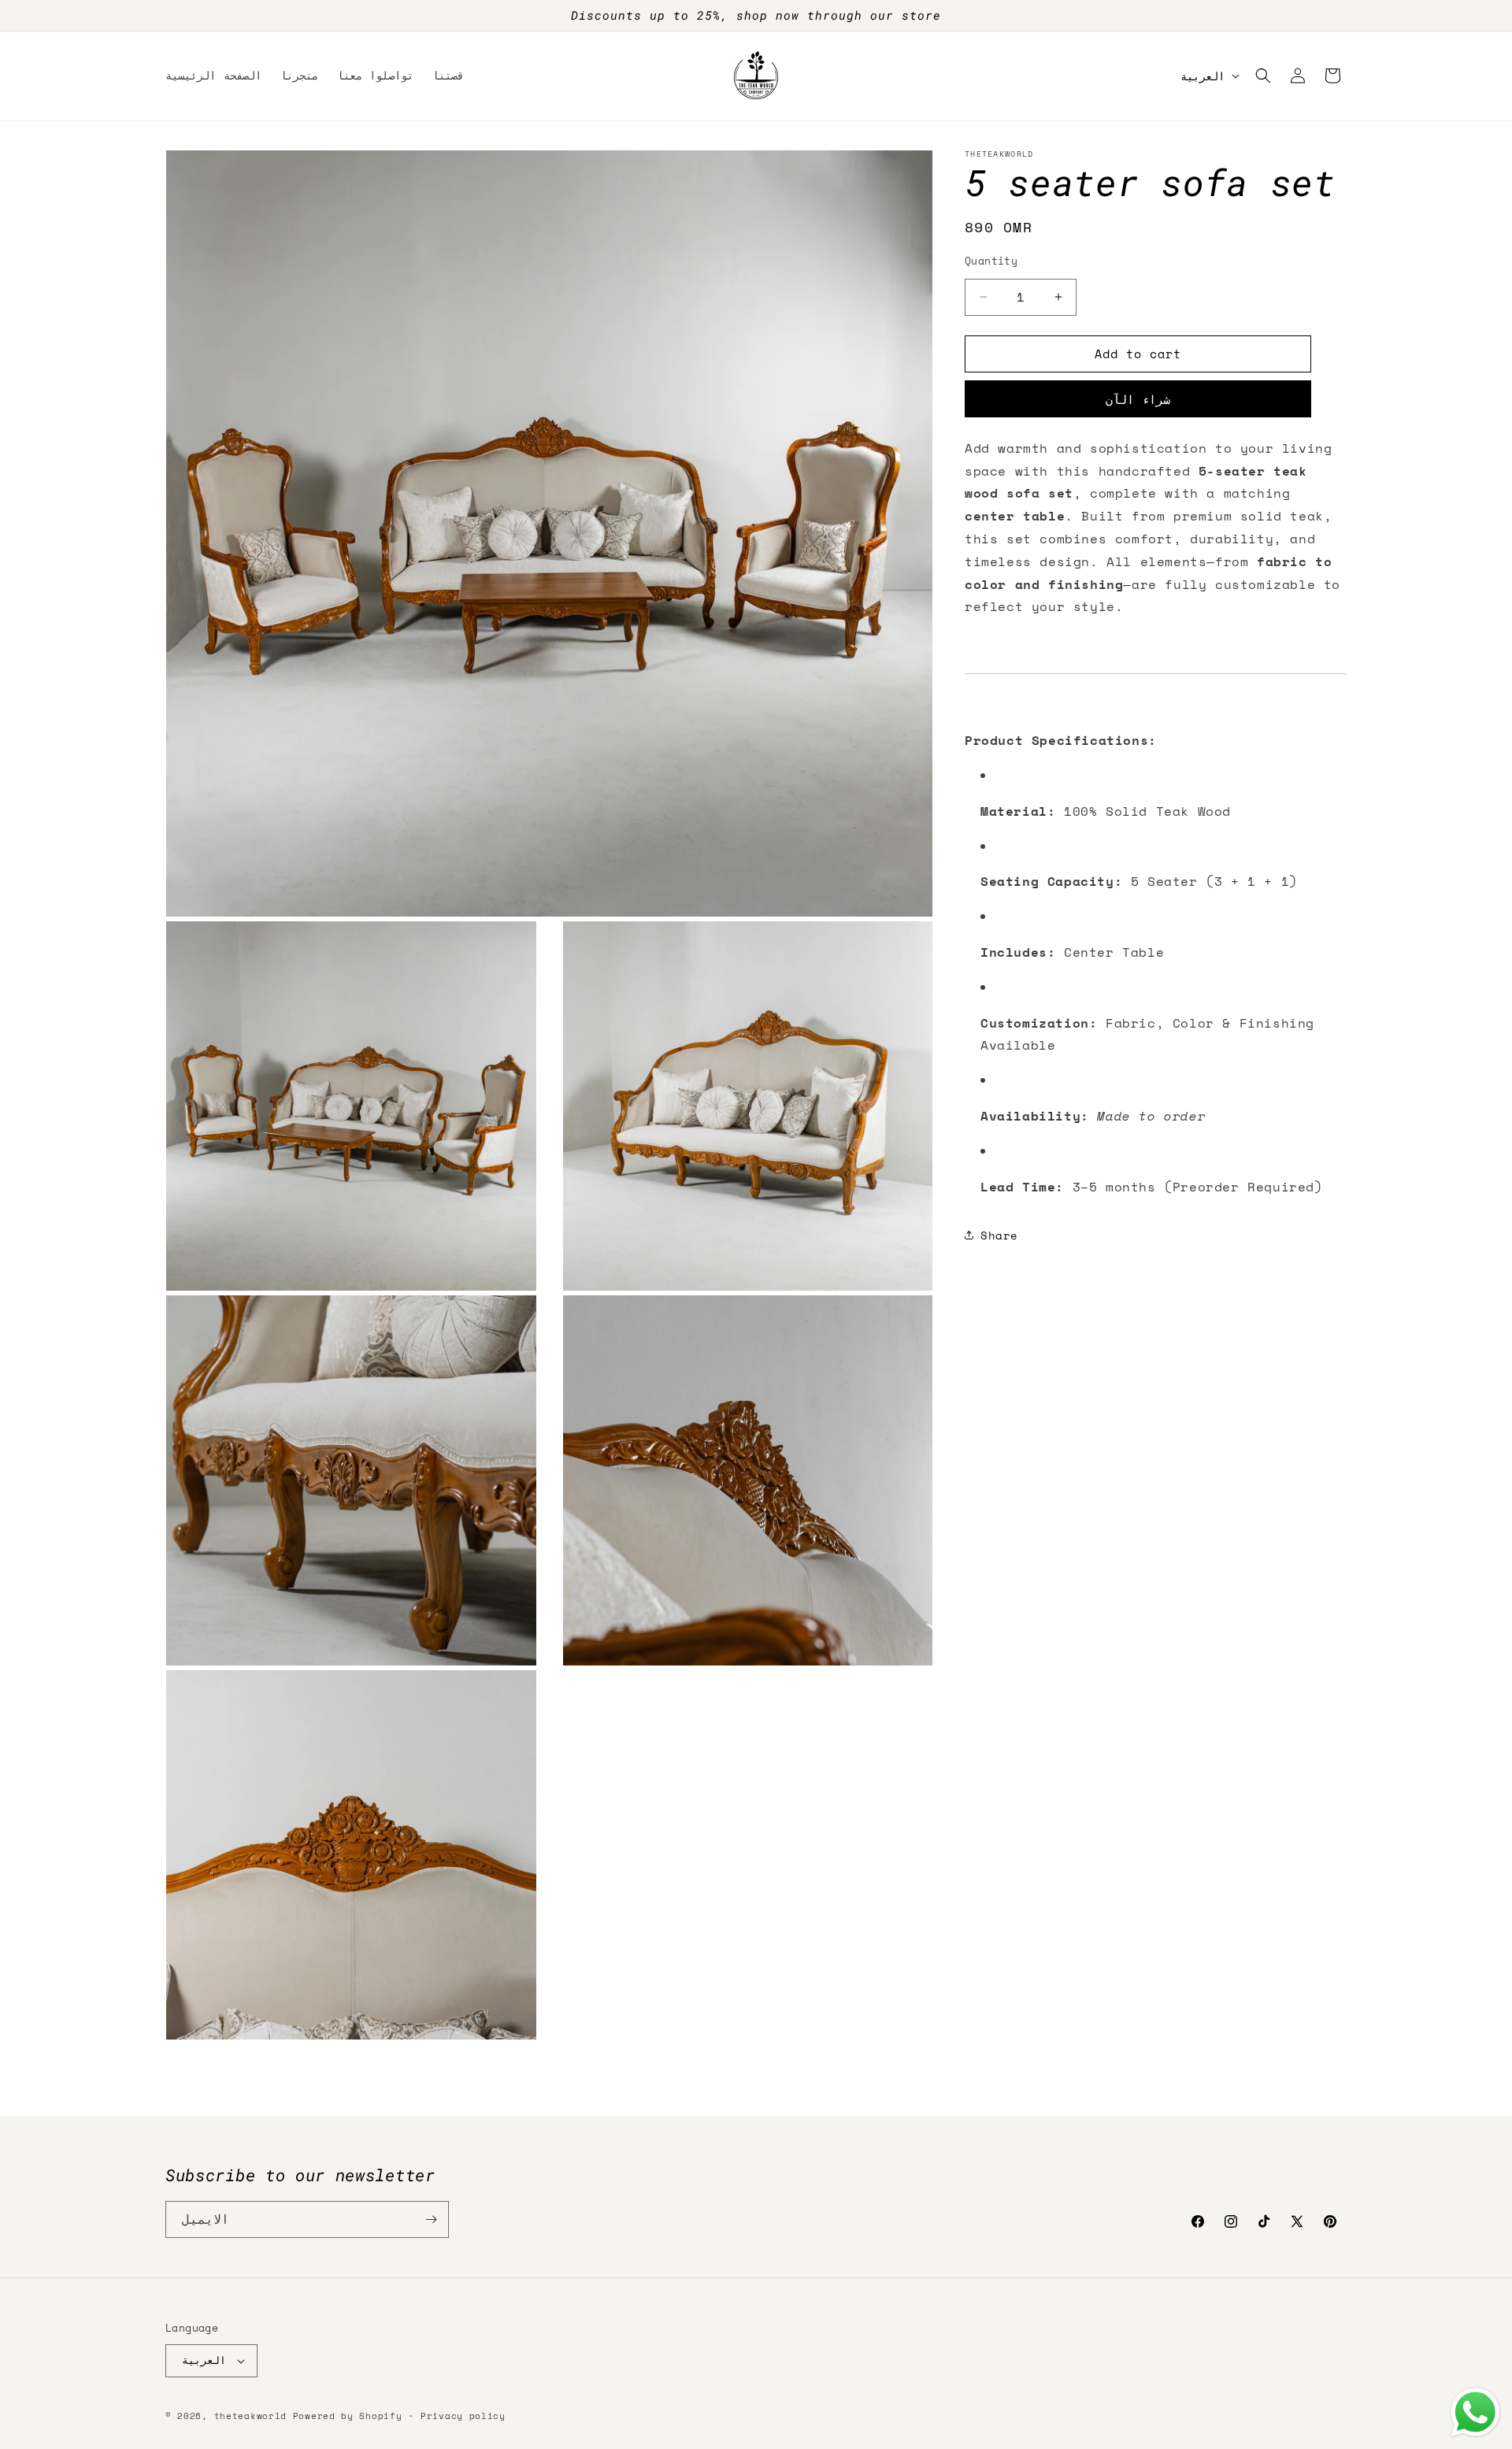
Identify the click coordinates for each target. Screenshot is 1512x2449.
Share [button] (999, 1234)
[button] (1263, 76)
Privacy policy (463, 2416)
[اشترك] (431, 2219)
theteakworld (250, 2416)
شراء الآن (1138, 398)
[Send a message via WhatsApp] (1475, 2412)
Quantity (991, 261)
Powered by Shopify (348, 2416)
